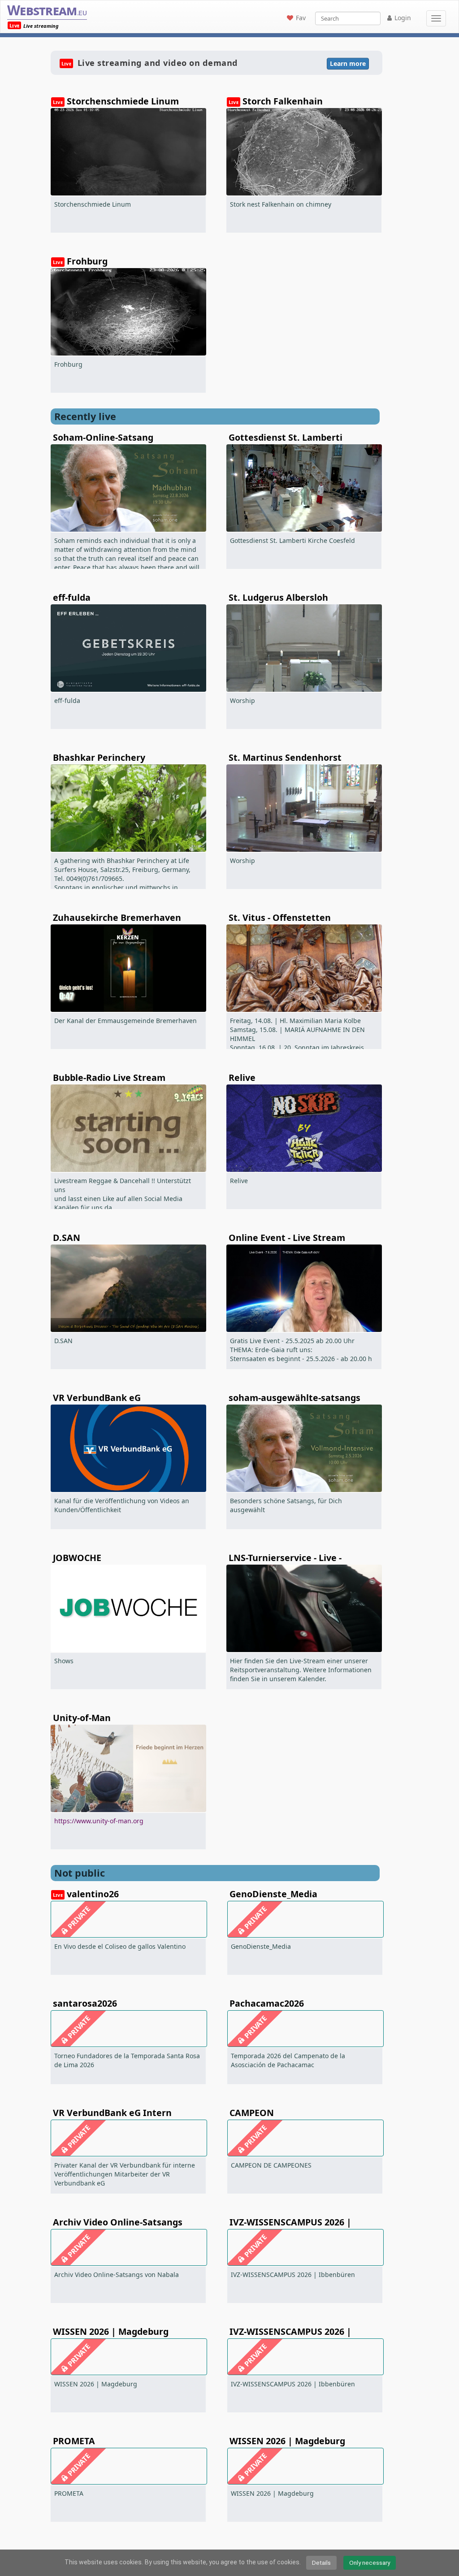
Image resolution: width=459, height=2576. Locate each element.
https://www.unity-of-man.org (99, 1821)
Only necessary (370, 2563)
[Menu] (436, 18)
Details (321, 2563)
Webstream (47, 10)
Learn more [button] (348, 63)
